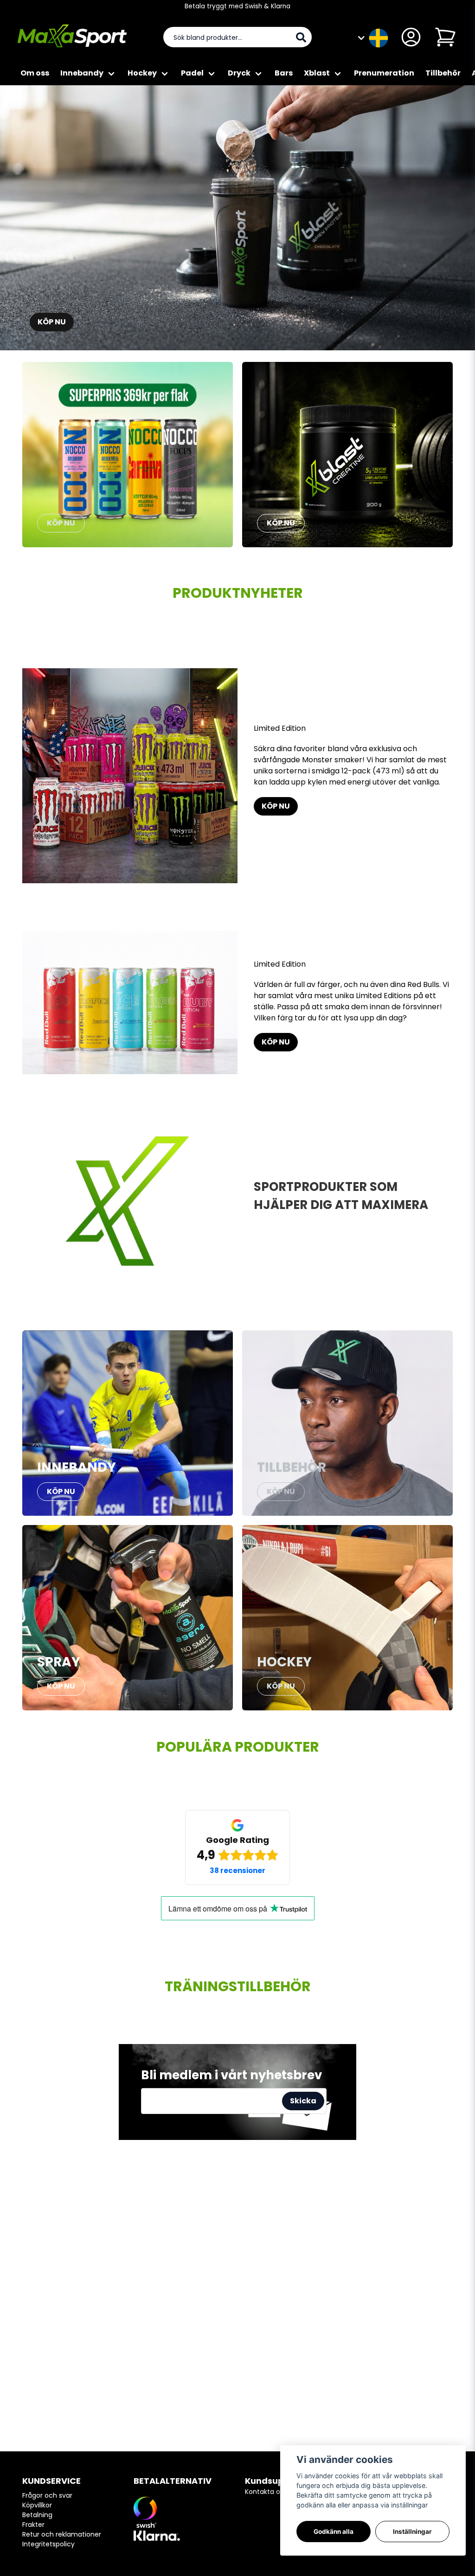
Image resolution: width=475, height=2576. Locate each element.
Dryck (239, 73)
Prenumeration (384, 73)
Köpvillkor (37, 2505)
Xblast (317, 73)
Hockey (142, 73)
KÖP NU (52, 322)
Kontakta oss (266, 2492)
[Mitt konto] (411, 37)
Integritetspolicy (48, 2544)
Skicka (303, 2101)
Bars (284, 73)
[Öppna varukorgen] (445, 37)
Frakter (33, 2525)
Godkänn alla (334, 2532)
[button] (379, 37)
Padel (192, 73)
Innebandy (82, 73)
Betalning (37, 2515)
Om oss (35, 73)
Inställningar (412, 2532)
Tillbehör (443, 73)
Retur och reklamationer (62, 2534)
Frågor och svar (47, 2495)
